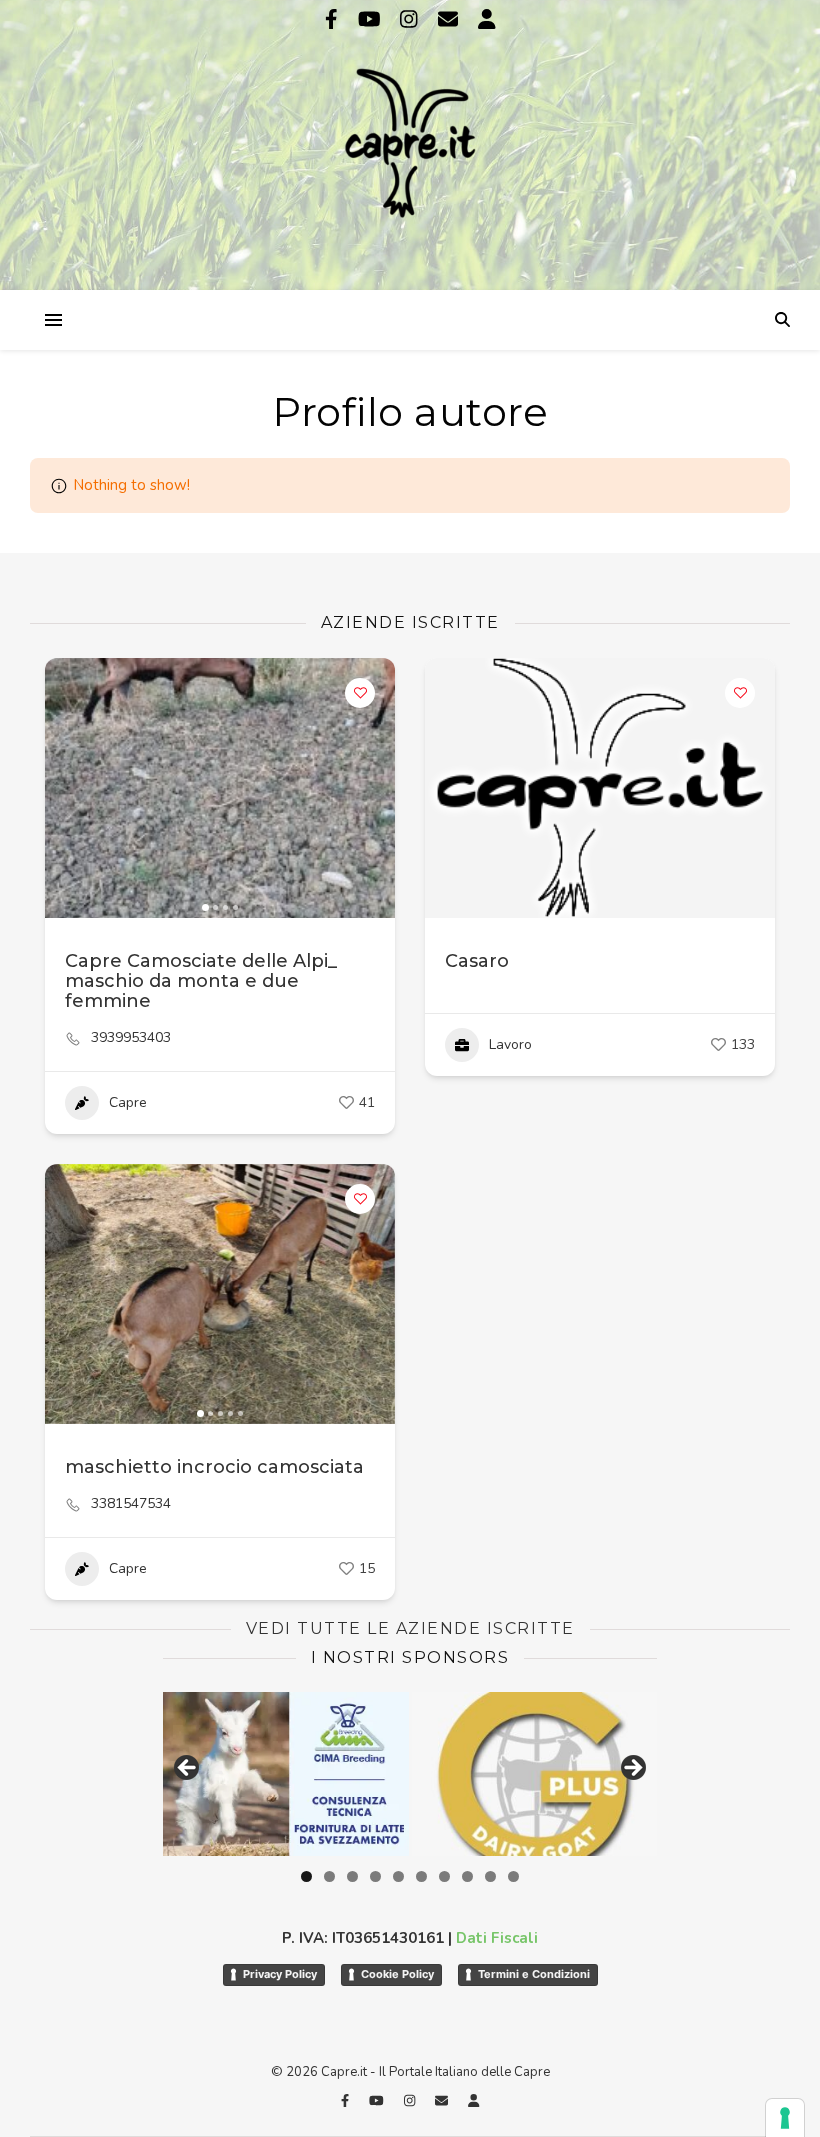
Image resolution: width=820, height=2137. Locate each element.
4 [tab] (375, 1876)
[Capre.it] (410, 143)
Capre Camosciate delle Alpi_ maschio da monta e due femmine (201, 981)
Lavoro (510, 1044)
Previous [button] (188, 1769)
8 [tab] (467, 1876)
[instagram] (411, 19)
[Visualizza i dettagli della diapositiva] (535, 1774)
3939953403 (131, 1038)
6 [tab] (421, 1876)
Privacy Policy (280, 1974)
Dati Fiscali (497, 1938)
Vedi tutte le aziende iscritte (410, 1628)
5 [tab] (398, 1876)
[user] (487, 19)
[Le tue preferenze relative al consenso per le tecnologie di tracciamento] (785, 2118)
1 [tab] (306, 1876)
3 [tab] (352, 1876)
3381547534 (131, 1504)
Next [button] (632, 1769)
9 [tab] (490, 1876)
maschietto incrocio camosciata (214, 1467)
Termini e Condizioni (534, 1974)
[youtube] (372, 19)
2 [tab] (329, 1876)
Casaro (477, 961)
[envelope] (450, 19)
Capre (128, 1102)
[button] (70, 788)
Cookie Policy (397, 1974)
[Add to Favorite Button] (360, 693)
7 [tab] (444, 1876)
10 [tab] (513, 1876)
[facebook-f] (334, 19)
